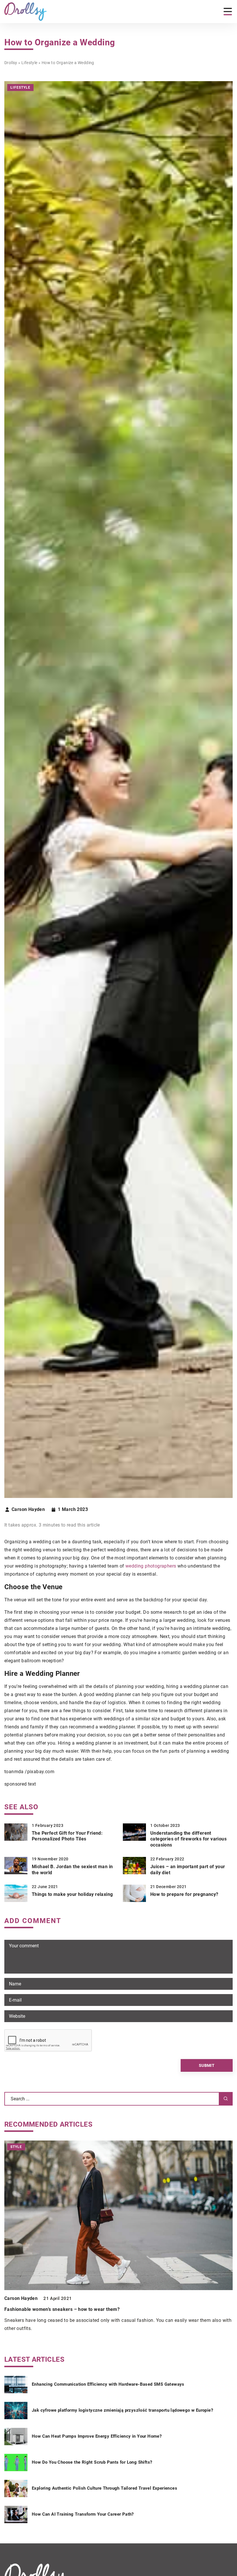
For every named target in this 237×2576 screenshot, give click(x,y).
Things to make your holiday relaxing (72, 1894)
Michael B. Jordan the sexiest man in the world (72, 1870)
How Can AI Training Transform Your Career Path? (83, 2514)
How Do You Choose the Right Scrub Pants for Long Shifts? (92, 2462)
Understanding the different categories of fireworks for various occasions (188, 1839)
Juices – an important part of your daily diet (188, 1870)
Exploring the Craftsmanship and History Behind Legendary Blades (77, 2309)
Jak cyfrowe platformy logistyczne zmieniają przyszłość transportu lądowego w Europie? (122, 2410)
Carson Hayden (28, 1510)
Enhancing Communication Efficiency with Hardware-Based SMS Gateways (108, 2384)
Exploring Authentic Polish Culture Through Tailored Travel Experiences (104, 2488)
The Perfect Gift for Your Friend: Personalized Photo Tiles (67, 1836)
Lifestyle (20, 88)
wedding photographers (151, 1566)
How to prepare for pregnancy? (184, 1894)
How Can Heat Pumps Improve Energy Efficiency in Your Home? (97, 2436)
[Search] (226, 2099)
